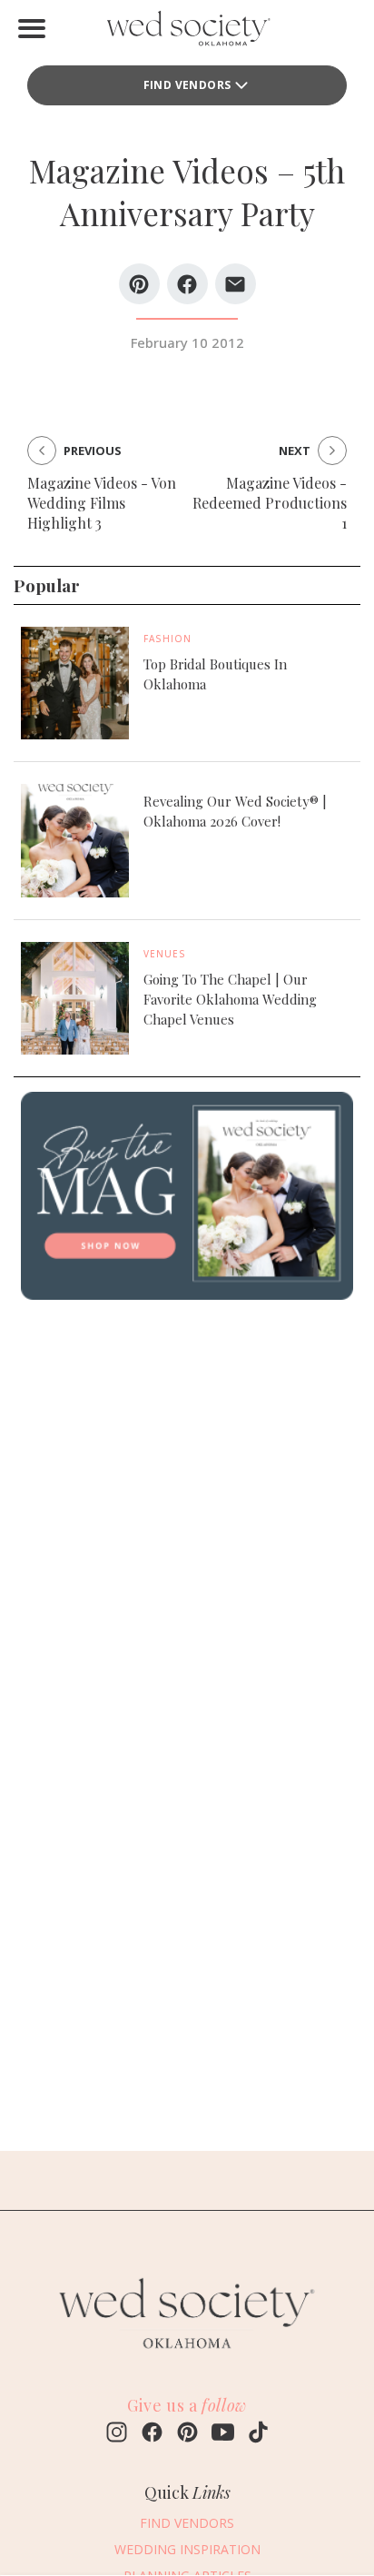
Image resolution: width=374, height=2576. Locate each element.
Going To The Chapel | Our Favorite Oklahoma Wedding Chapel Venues (230, 999)
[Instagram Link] (117, 2434)
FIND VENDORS (187, 85)
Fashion (167, 639)
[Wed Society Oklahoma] (187, 32)
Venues (165, 954)
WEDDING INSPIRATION (187, 2549)
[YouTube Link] (223, 2434)
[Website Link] (187, 2357)
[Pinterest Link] (187, 2434)
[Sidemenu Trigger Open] (32, 28)
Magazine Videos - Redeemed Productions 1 (270, 503)
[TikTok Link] (258, 2434)
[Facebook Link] (152, 2434)
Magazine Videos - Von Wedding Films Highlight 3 (102, 503)
